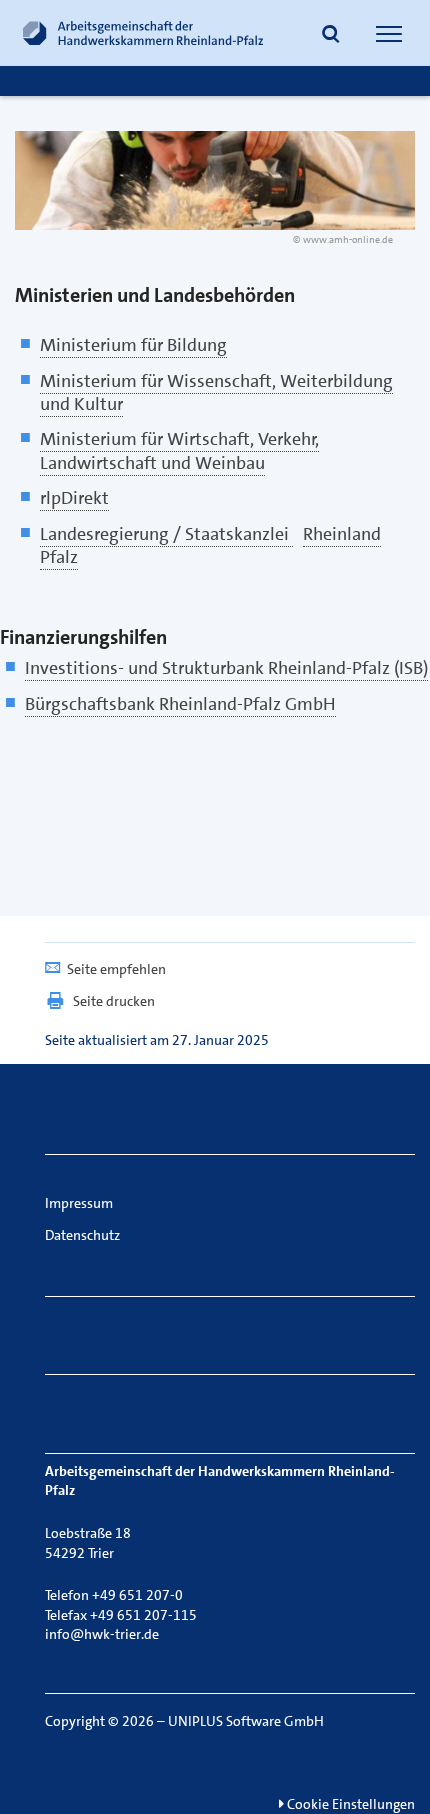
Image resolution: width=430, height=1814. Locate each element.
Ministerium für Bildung (133, 345)
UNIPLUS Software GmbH (246, 1721)
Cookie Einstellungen (349, 1804)
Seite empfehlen (116, 969)
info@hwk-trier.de (102, 1634)
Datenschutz (82, 1235)
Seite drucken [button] (114, 1001)
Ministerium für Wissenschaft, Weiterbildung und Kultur (216, 392)
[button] (331, 36)
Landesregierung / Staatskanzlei (166, 534)
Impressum (79, 1203)
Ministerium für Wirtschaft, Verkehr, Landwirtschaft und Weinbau (179, 450)
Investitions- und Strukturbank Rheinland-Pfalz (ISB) (226, 668)
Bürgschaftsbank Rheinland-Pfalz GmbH (180, 704)
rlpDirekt (74, 498)
